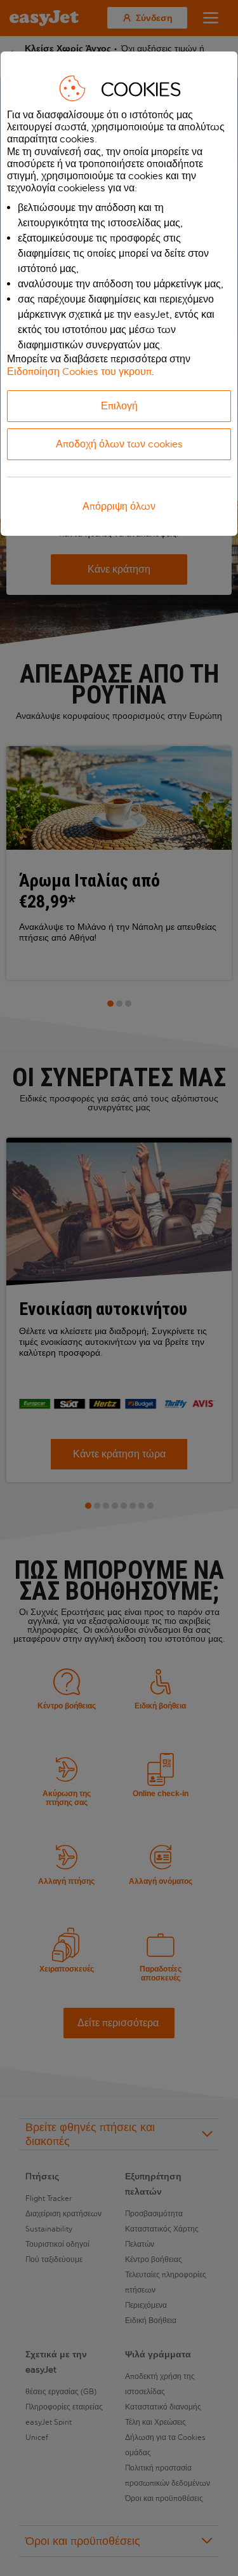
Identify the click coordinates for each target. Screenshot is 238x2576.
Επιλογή (119, 406)
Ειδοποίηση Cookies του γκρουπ (79, 371)
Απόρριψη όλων (119, 506)
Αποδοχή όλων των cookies (119, 444)
